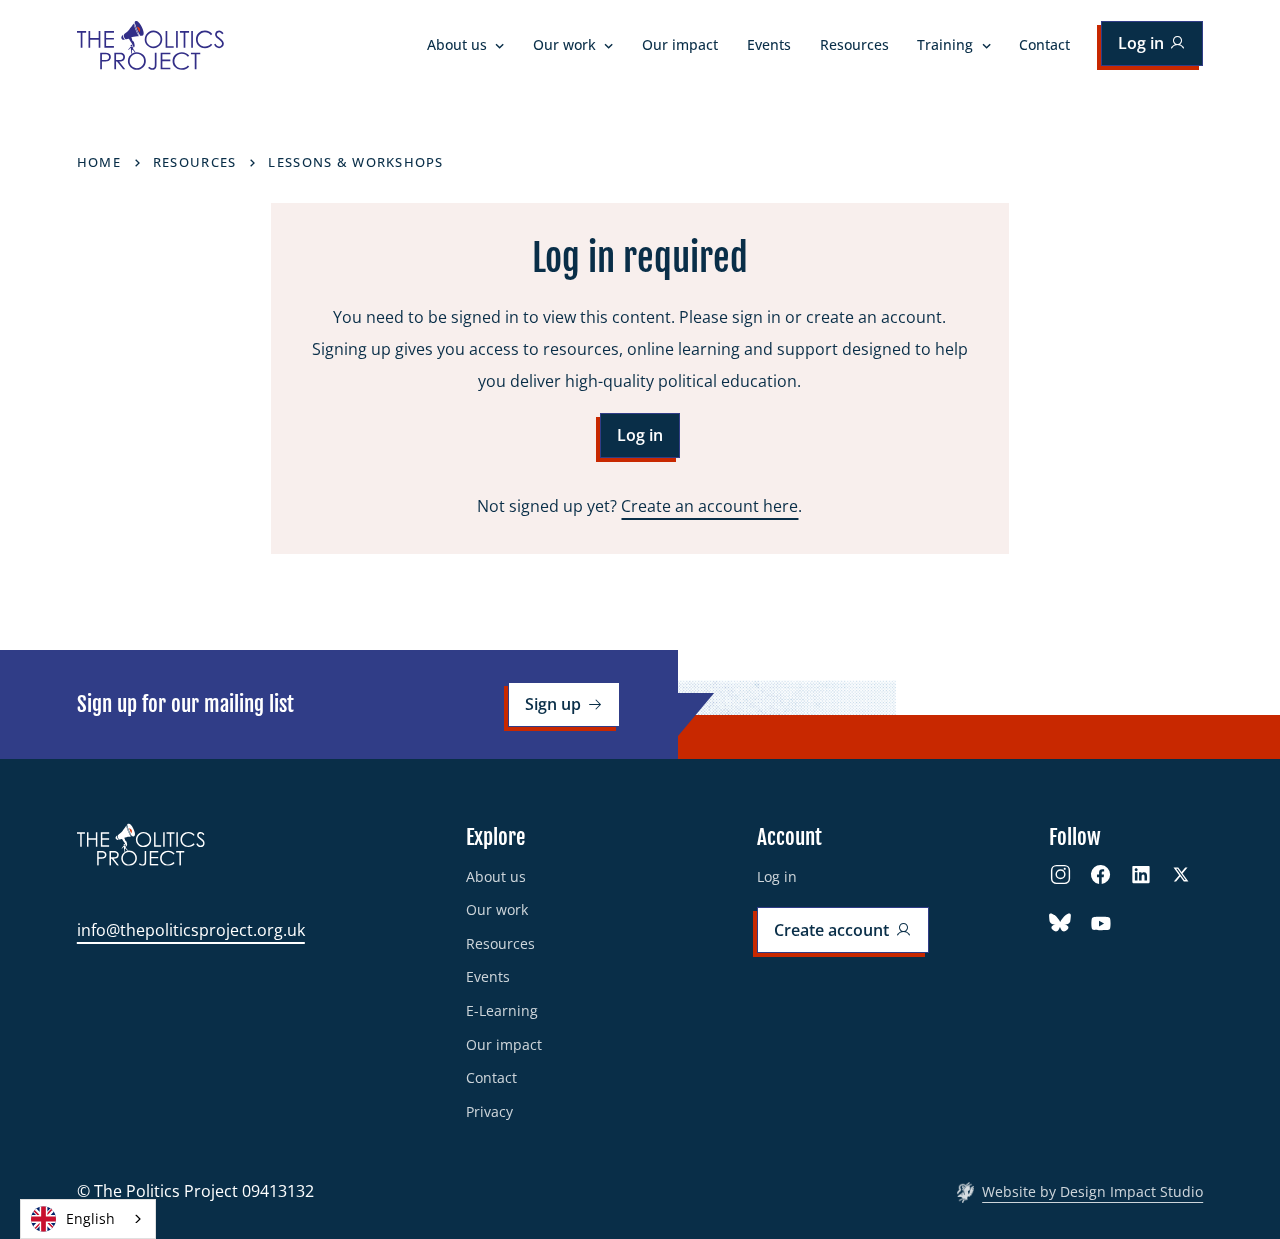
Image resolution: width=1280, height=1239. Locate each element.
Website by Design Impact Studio (1092, 1191)
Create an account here (709, 506)
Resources (854, 44)
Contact (1044, 44)
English (90, 1218)
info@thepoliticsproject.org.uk (191, 930)
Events (769, 44)
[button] (466, 45)
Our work (497, 909)
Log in (777, 876)
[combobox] (88, 1219)
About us (496, 876)
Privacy (489, 1111)
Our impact (680, 44)
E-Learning (502, 1010)
